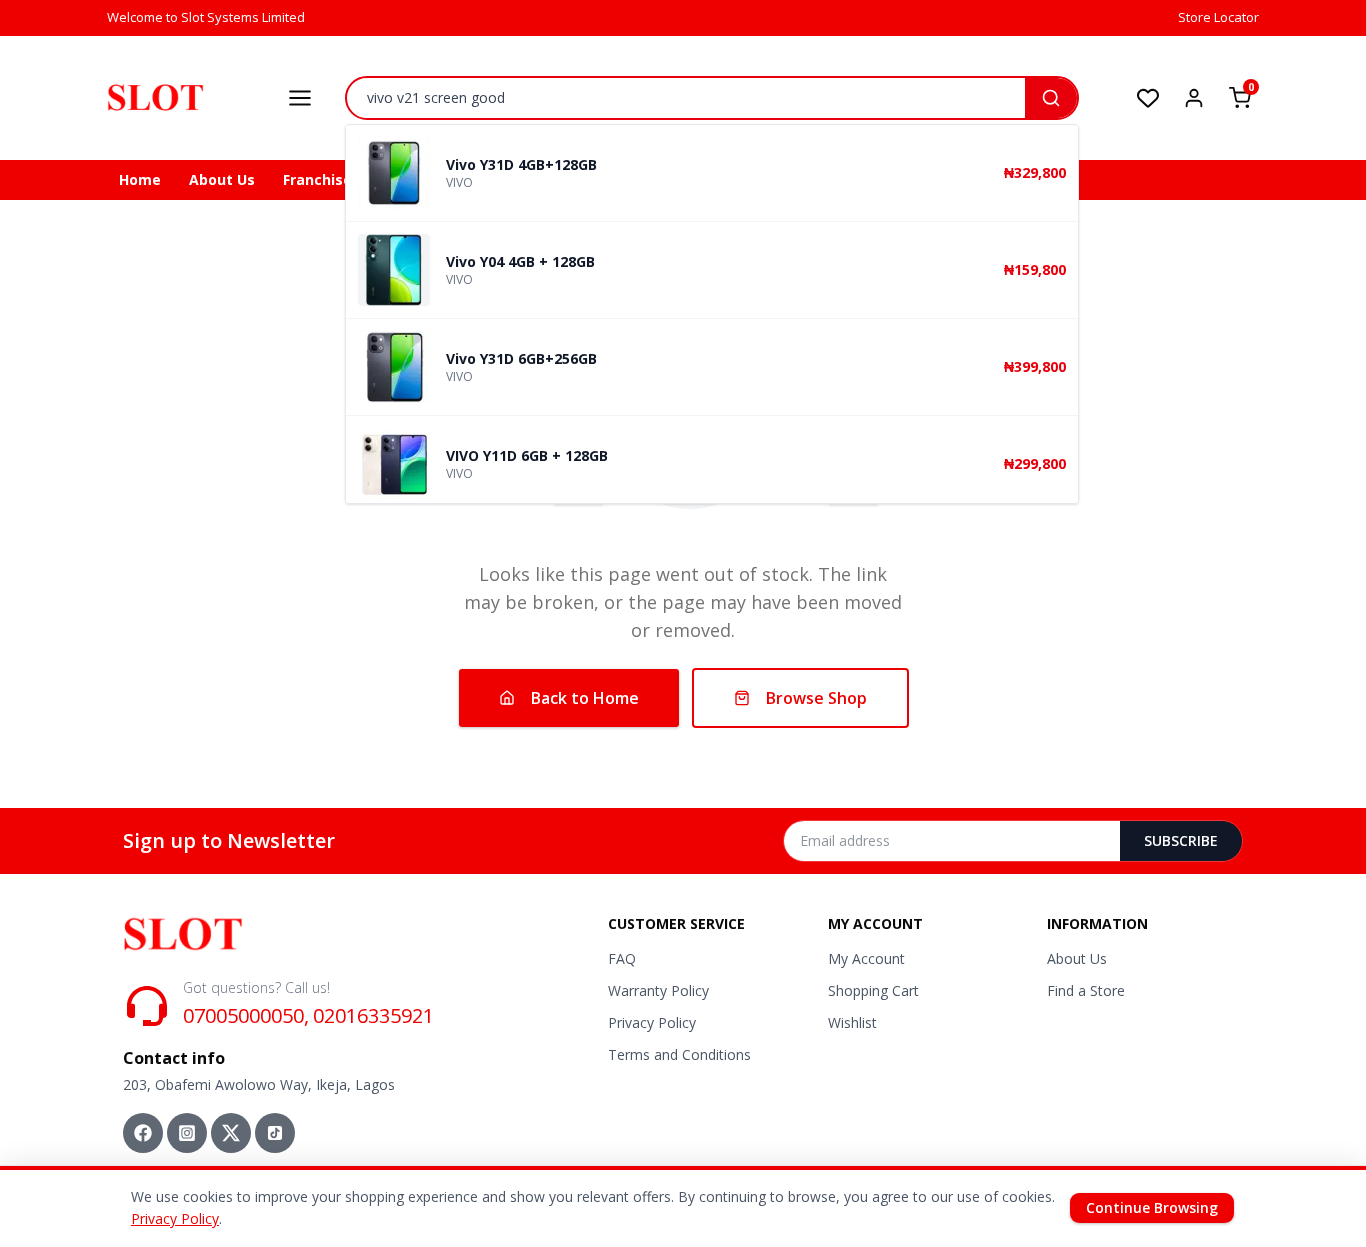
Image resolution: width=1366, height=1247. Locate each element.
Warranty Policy (658, 990)
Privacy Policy (652, 1022)
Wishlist (852, 1022)
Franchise (317, 179)
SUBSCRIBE (1181, 840)
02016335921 (373, 1015)
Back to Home (585, 698)
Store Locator (1218, 17)
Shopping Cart (873, 990)
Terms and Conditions (679, 1054)
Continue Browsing (1152, 1207)
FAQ (622, 958)
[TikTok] (275, 1133)
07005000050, (246, 1015)
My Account (866, 958)
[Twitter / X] (231, 1133)
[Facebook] (143, 1133)
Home (140, 179)
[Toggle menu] (300, 98)
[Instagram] (187, 1133)
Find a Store (1086, 990)
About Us (222, 179)
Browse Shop (816, 698)
